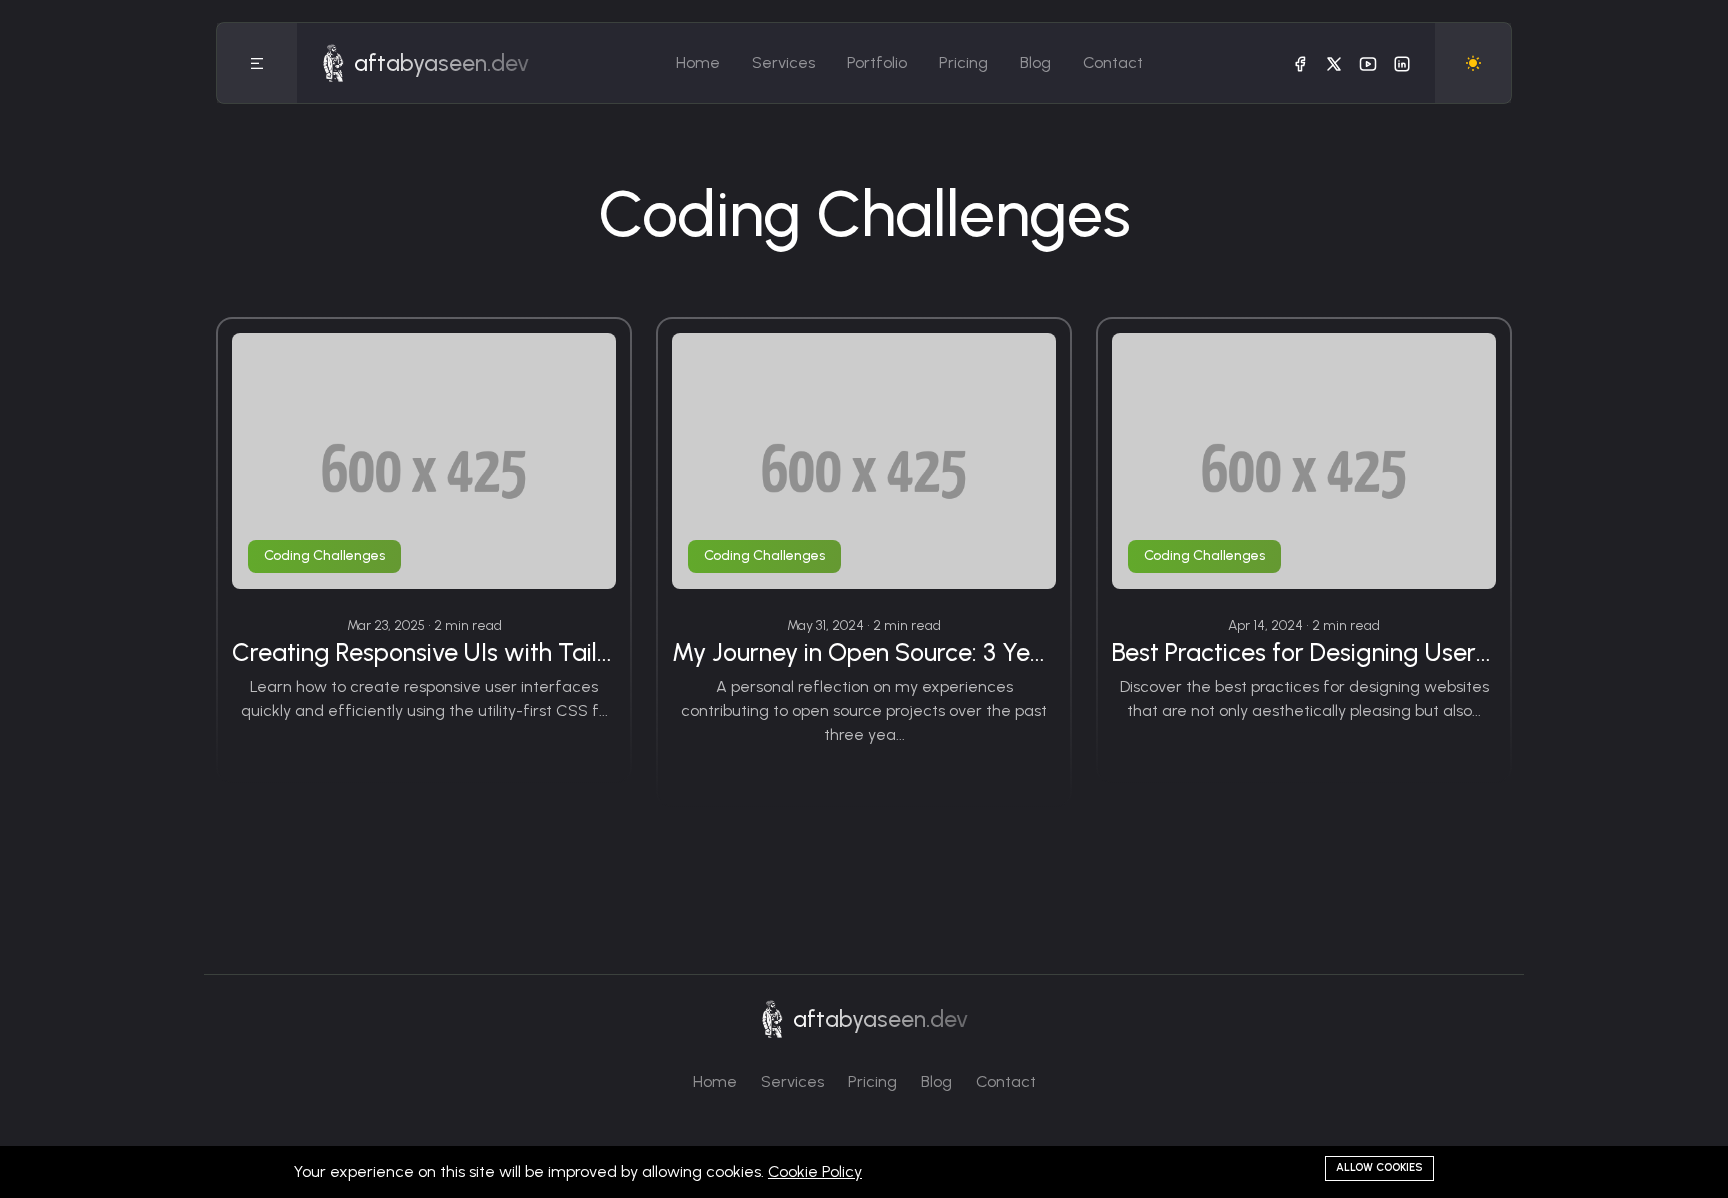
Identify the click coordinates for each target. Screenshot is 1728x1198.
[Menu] (257, 63)
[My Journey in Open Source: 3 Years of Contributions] (864, 461)
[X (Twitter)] (1334, 63)
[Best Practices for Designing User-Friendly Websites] (1304, 461)
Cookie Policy (815, 1171)
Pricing (963, 62)
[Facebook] (1300, 63)
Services (783, 62)
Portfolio (877, 62)
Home (698, 62)
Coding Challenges (324, 555)
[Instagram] (1402, 63)
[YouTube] (1368, 63)
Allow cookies (1379, 1167)
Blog (1035, 62)
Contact (1113, 62)
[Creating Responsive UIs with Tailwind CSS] (424, 461)
